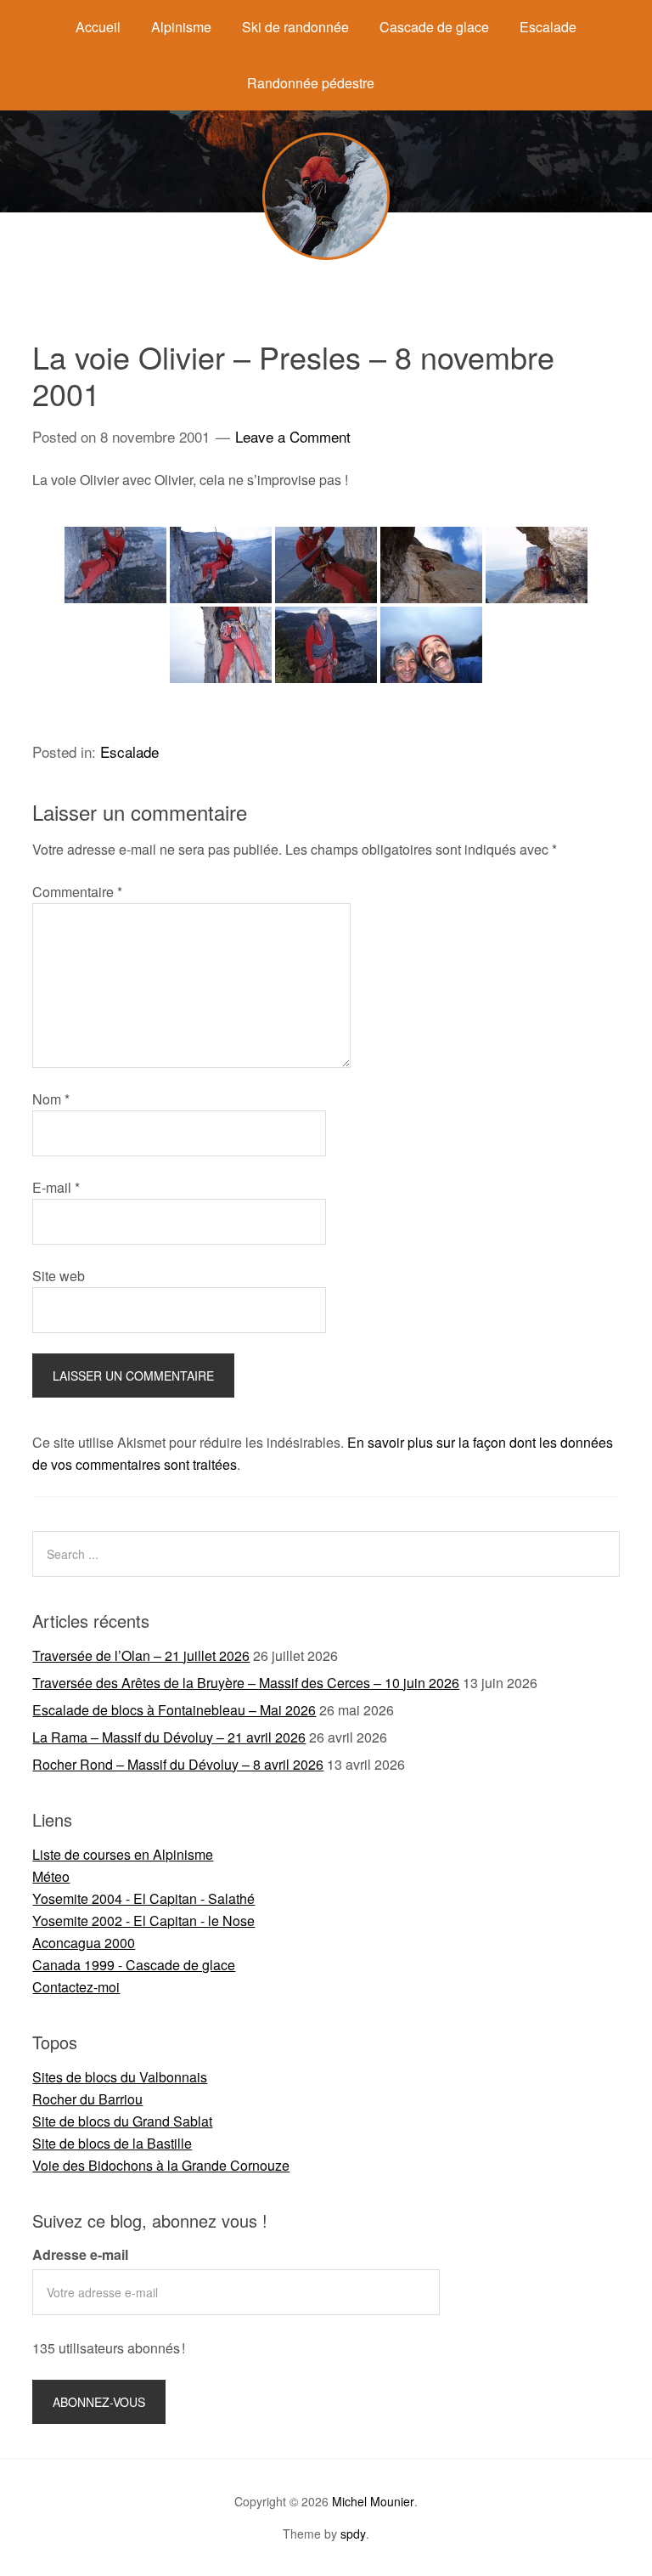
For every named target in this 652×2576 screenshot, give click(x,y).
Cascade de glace (434, 27)
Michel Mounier (373, 2501)
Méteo (51, 1876)
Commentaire (77, 892)
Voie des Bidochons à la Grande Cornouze (161, 2165)
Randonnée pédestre (311, 83)
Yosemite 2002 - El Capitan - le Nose (143, 1921)
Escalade (548, 27)
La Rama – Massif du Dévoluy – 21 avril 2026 (169, 1737)
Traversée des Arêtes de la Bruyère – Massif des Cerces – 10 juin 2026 (246, 1683)
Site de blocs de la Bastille (112, 2143)
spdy (353, 2534)
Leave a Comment (293, 436)
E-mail (56, 1187)
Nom (51, 1099)
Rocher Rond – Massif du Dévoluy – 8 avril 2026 (178, 1764)
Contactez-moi (76, 1987)
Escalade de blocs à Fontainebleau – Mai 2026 (174, 1710)
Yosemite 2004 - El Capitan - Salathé (143, 1898)
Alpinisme (181, 27)
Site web (59, 1276)
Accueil (98, 27)
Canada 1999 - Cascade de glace (134, 1965)
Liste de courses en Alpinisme (123, 1854)
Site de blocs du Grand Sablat (122, 2121)
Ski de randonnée (295, 27)
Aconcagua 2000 (84, 1943)
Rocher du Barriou (87, 2099)
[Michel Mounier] (326, 254)
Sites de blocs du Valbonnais (120, 2077)
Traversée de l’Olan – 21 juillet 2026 (141, 1655)
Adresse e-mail (80, 2254)
